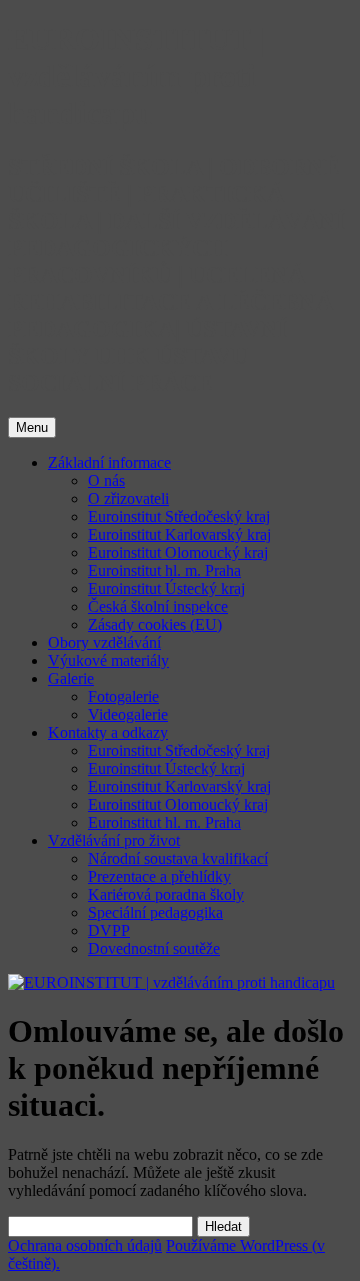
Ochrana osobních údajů (85, 1245)
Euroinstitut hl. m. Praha (164, 570)
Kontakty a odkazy (108, 732)
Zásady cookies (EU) (155, 624)
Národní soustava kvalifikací (178, 858)
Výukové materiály (108, 660)
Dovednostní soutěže (154, 948)
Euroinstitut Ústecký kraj (166, 588)
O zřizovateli (128, 498)
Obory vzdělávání (104, 642)
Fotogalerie (123, 696)
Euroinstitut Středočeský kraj (179, 516)
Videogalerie (128, 714)
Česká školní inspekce (158, 606)
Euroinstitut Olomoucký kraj (178, 552)
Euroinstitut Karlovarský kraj (179, 534)
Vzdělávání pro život (114, 840)
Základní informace (109, 462)
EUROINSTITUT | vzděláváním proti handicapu (136, 76)
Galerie (71, 678)
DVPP (109, 930)
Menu (32, 427)
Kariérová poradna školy (166, 894)
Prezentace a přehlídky (159, 876)
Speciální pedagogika (155, 912)
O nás (106, 480)
